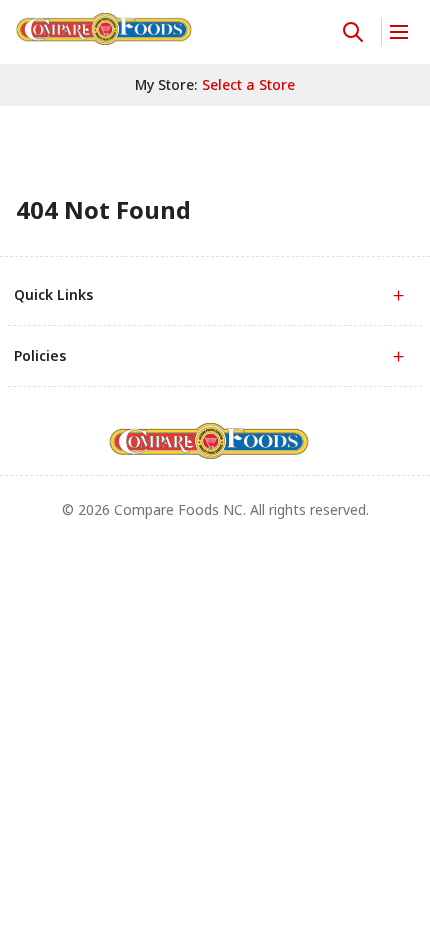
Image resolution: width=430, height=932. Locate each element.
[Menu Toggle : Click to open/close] (397, 32)
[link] (104, 29)
